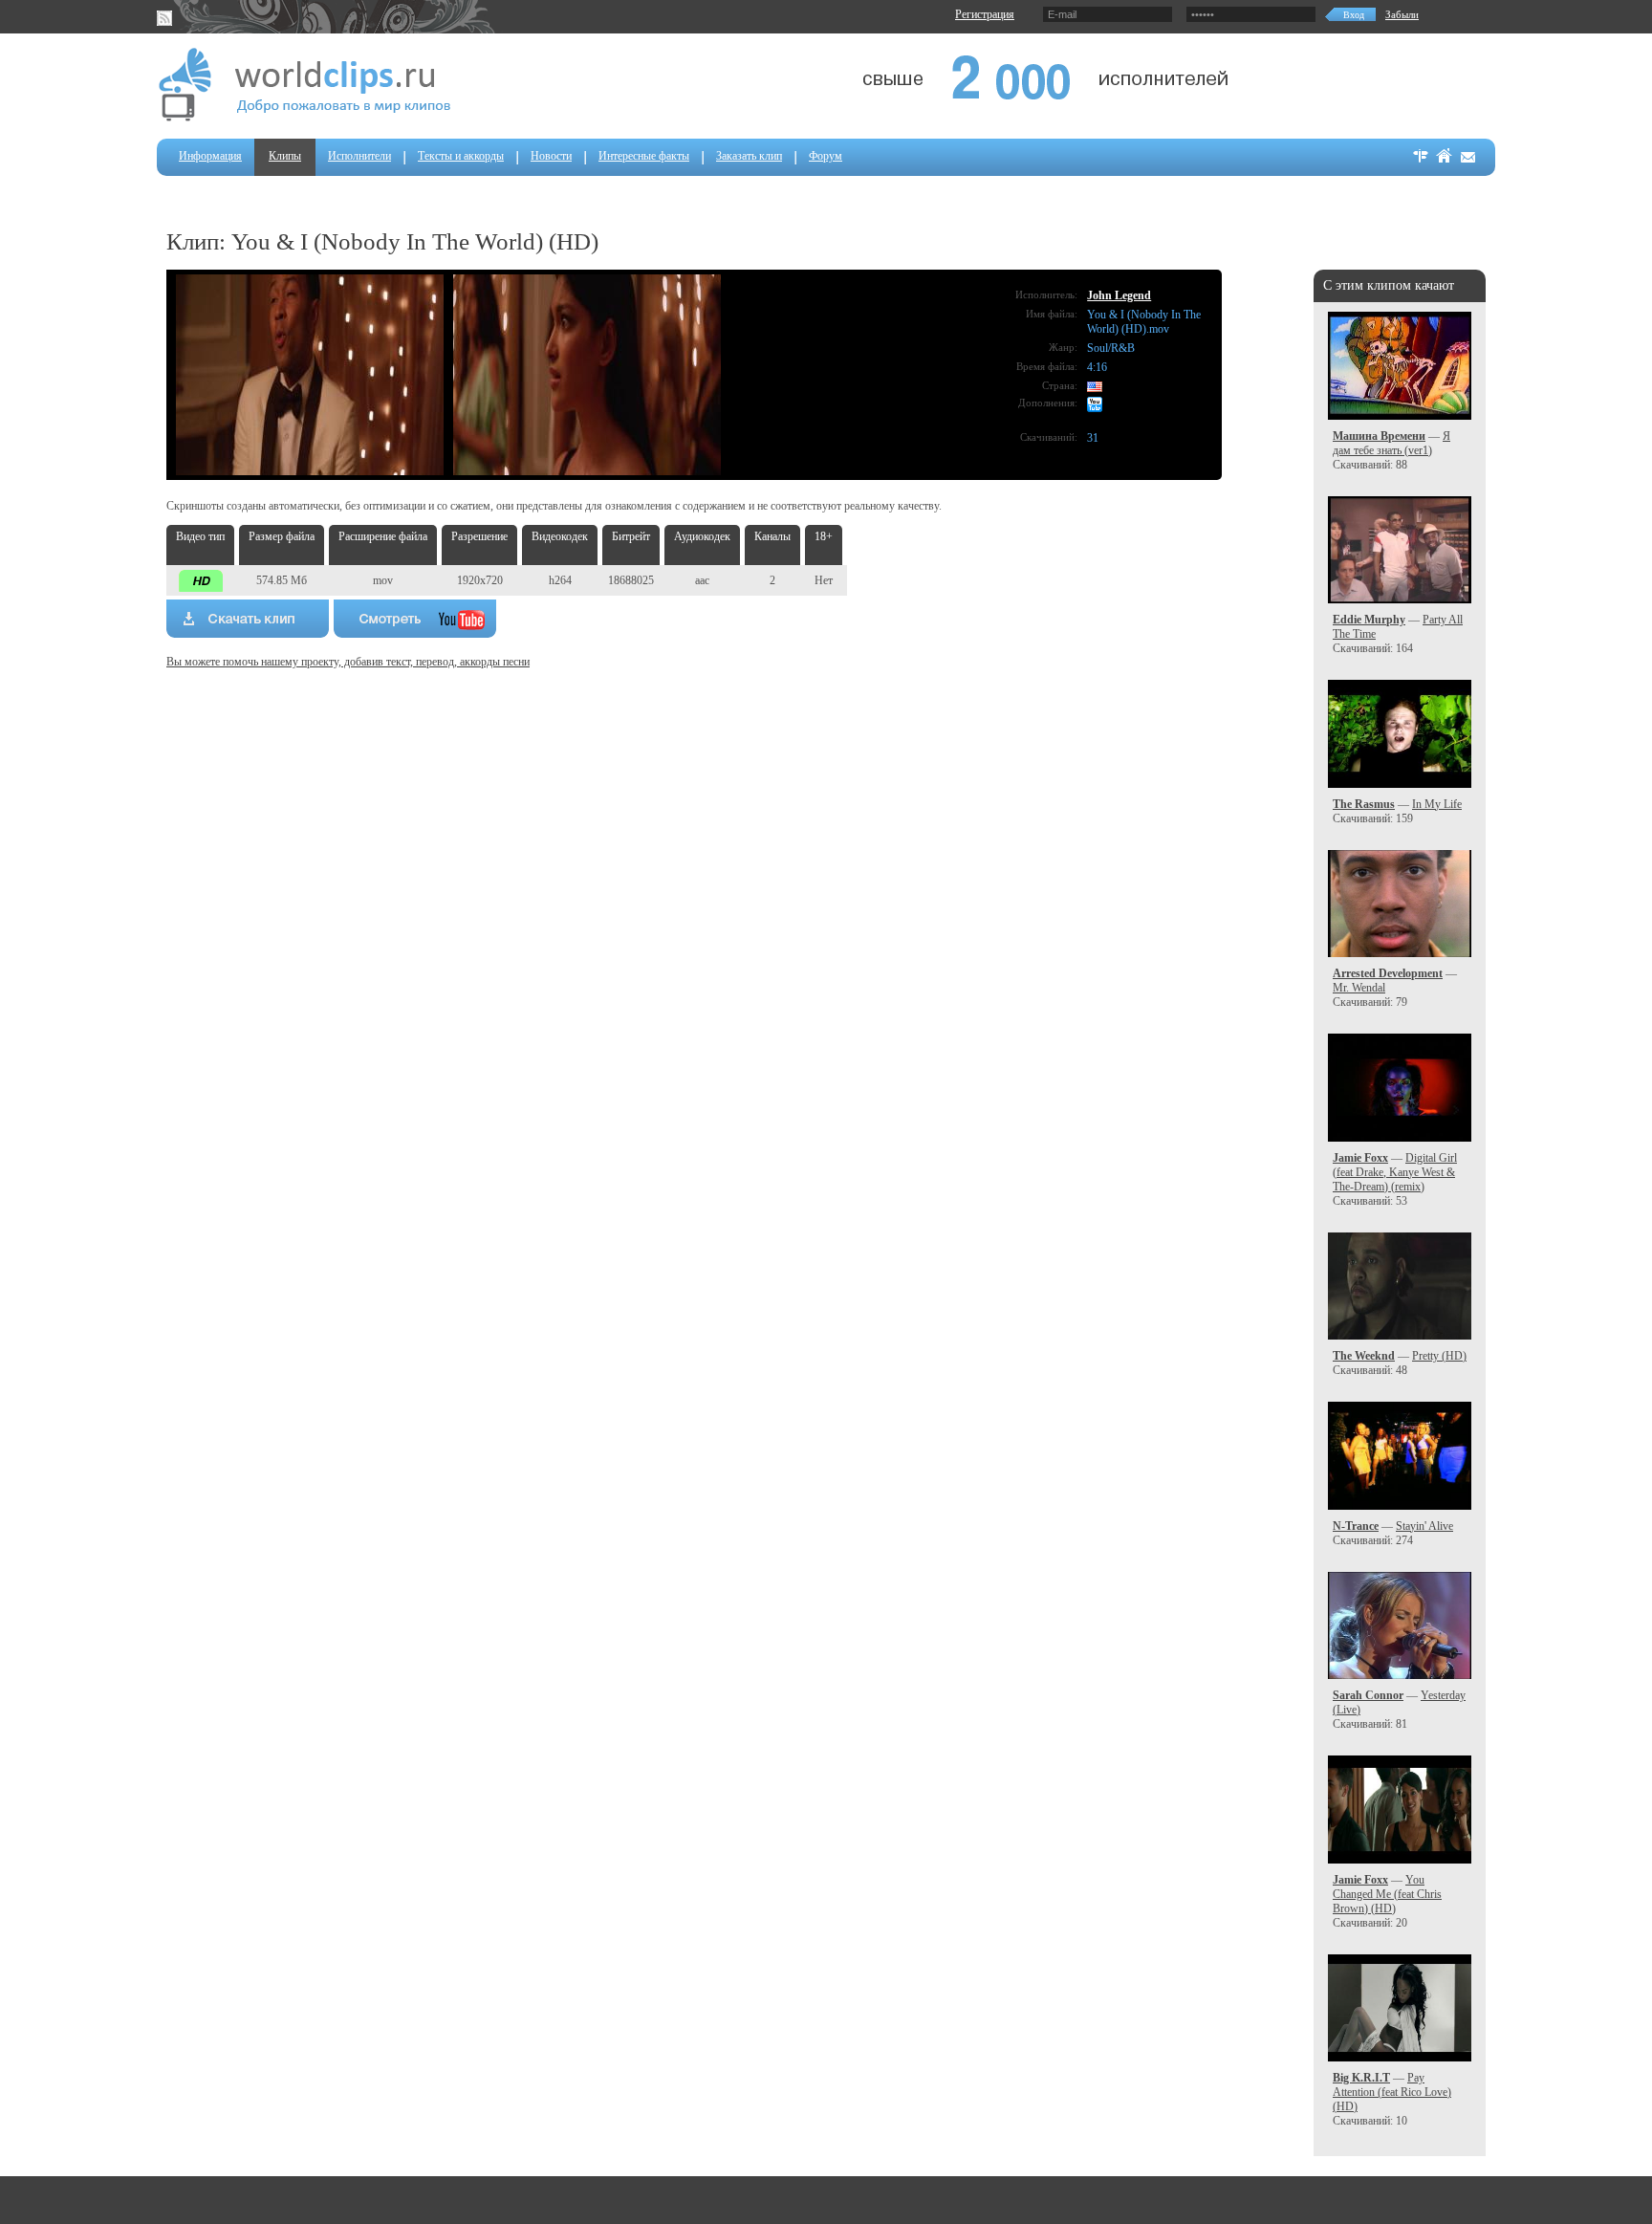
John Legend (1119, 295)
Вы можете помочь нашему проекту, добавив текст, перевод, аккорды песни (348, 662)
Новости (551, 156)
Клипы (285, 156)
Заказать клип (749, 156)
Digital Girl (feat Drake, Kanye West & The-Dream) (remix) (1395, 1172)
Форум (826, 156)
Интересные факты (644, 156)
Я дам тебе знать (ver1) (1391, 443)
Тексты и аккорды (461, 156)
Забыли (1402, 14)
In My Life (1437, 804)
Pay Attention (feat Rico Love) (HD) (1392, 2092)
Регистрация (985, 14)
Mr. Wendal (1359, 988)
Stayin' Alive (1424, 1526)
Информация (210, 156)
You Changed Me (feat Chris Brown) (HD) (1387, 1894)
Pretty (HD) (1439, 1356)
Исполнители (359, 156)
